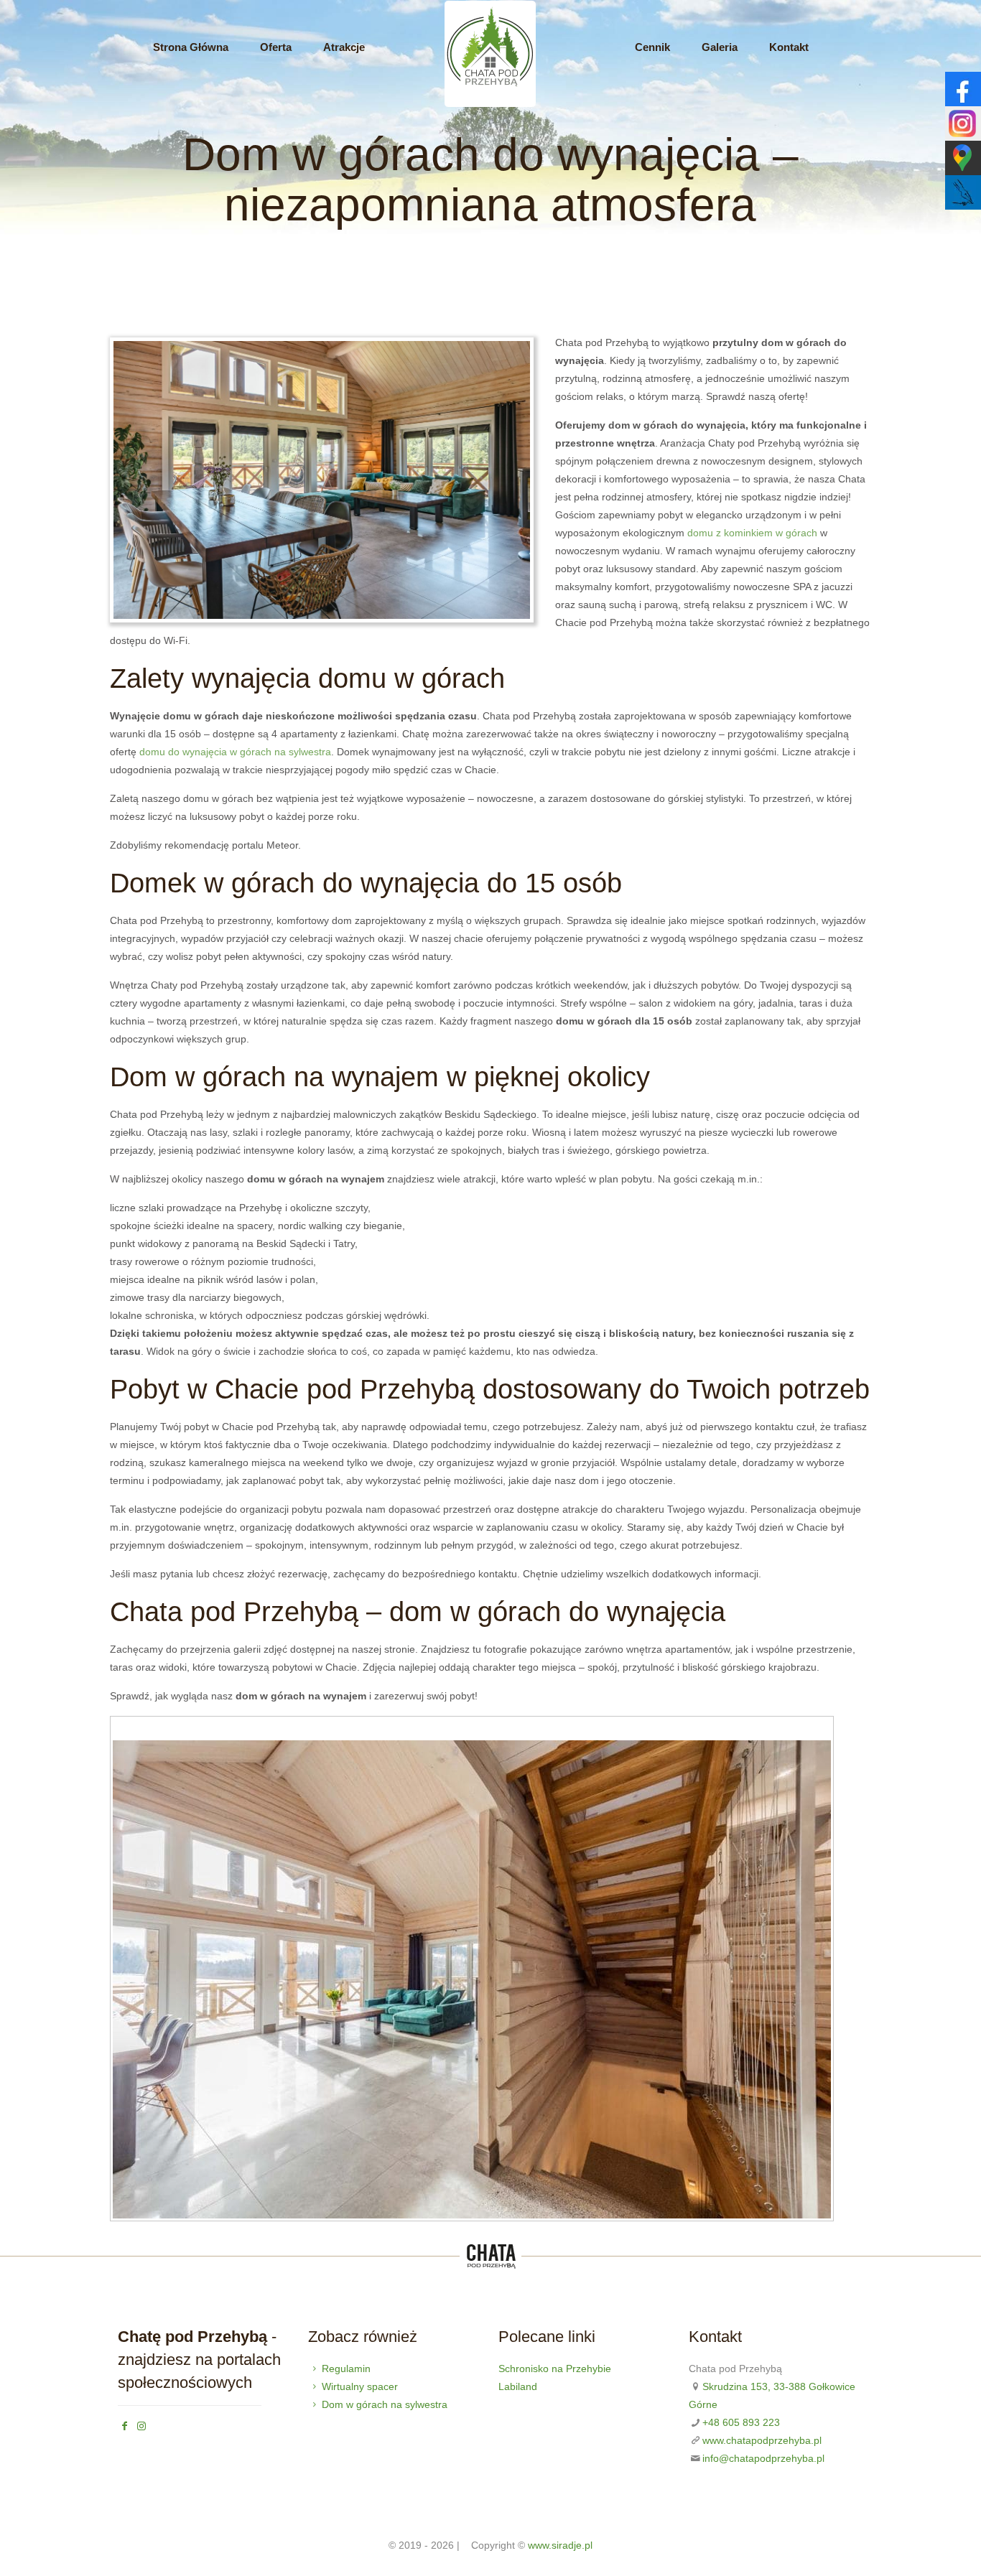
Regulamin (346, 2369)
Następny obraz (134, 1729)
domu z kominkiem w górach (752, 533)
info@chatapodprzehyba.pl (763, 2458)
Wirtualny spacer (360, 2386)
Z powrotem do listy (820, 1730)
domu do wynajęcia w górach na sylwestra (235, 752)
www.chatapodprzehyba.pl (762, 2440)
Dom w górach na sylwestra (385, 2404)
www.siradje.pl (560, 2545)
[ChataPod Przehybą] (490, 105)
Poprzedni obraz (120, 1729)
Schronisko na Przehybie (555, 2369)
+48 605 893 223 (741, 2422)
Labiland (518, 2386)
